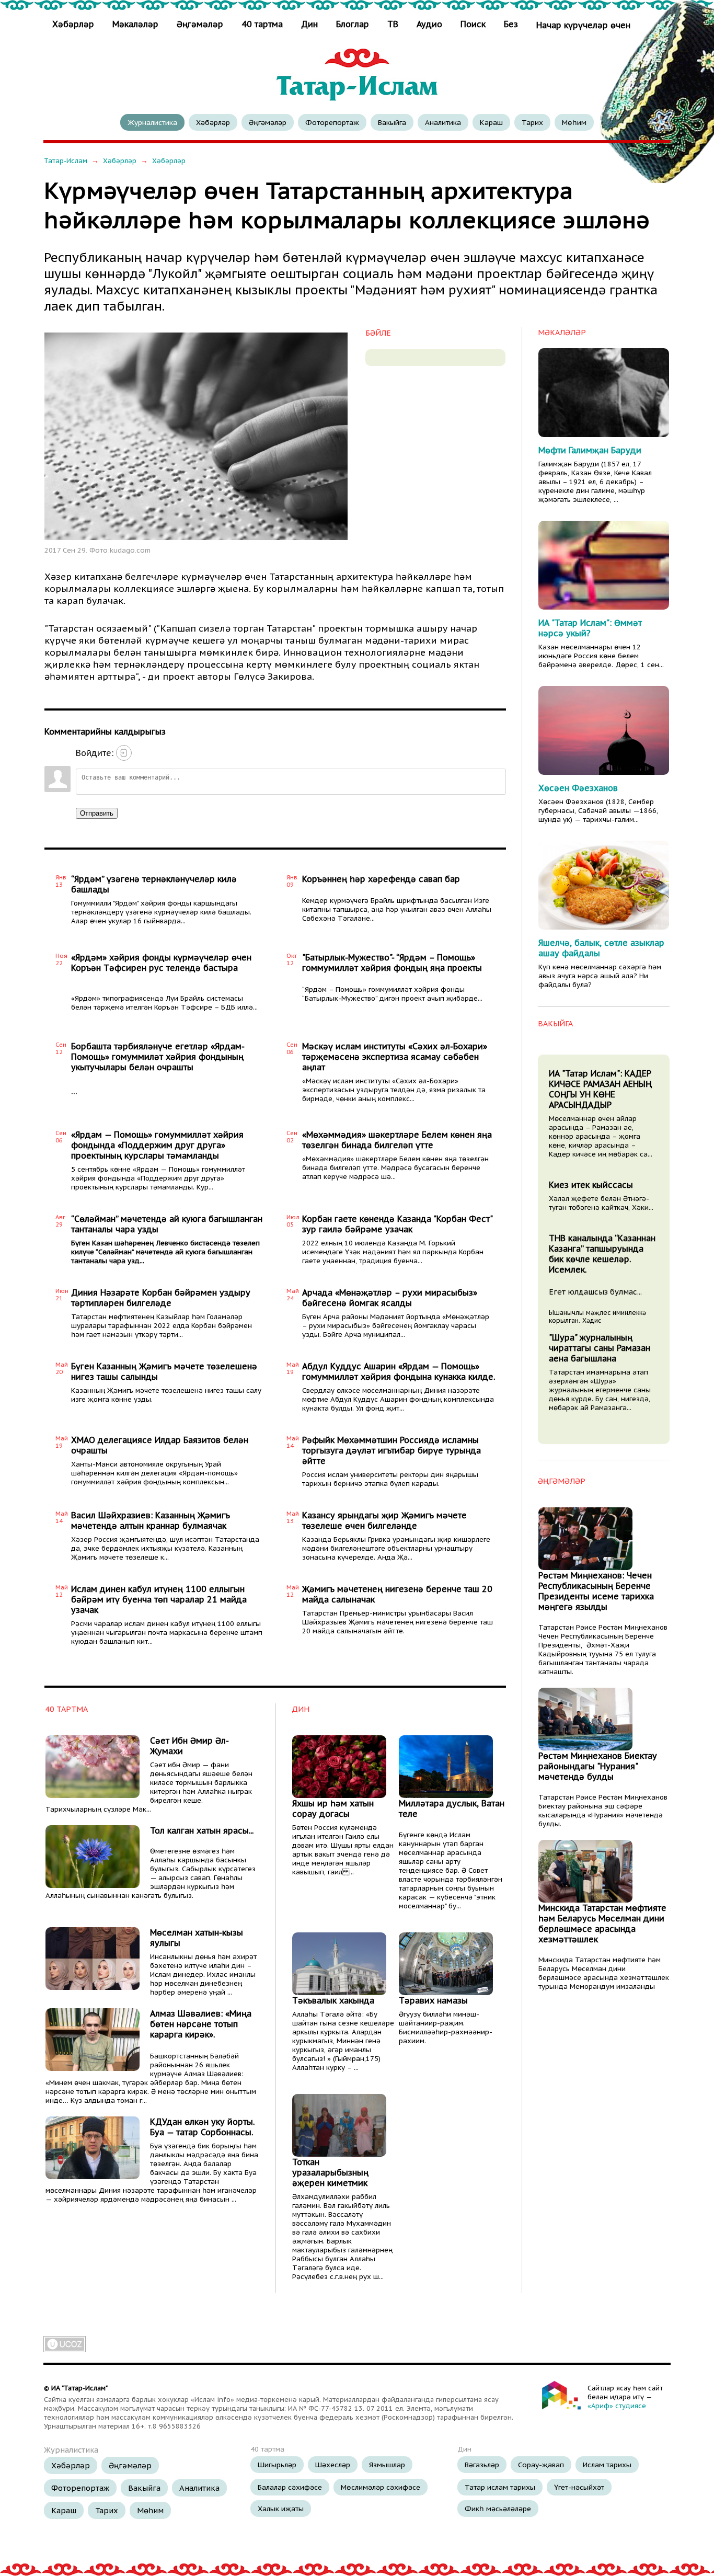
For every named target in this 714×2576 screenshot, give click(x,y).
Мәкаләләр (135, 24)
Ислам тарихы (607, 2465)
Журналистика (152, 122)
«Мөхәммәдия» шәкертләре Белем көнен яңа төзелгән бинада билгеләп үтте (397, 1140)
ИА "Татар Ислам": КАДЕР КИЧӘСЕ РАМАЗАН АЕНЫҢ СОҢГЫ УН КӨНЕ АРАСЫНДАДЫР (600, 1089)
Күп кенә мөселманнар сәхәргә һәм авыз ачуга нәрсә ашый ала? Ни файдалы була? (600, 976)
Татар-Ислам (66, 161)
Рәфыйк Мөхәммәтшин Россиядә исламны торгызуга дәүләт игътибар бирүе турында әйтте (391, 1450)
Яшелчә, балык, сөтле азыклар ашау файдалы (601, 948)
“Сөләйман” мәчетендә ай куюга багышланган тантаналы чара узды (167, 1224)
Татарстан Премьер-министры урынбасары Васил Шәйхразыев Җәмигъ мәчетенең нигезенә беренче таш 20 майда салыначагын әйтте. (398, 1622)
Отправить (97, 813)
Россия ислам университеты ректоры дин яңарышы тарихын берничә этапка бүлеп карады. (390, 1479)
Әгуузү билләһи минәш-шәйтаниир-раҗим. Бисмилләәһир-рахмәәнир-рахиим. (446, 2028)
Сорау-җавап (541, 2465)
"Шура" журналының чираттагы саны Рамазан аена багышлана (600, 1348)
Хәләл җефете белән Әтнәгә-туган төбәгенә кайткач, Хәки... (601, 1203)
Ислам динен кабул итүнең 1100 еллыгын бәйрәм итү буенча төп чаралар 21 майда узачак (159, 1599)
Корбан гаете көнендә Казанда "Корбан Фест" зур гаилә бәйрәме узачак (397, 1224)
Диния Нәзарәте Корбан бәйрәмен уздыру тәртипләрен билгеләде (161, 1298)
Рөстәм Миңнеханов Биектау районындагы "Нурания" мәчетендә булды (598, 1766)
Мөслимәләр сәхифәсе (381, 2487)
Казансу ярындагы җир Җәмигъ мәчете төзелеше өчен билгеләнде (384, 1520)
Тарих (532, 122)
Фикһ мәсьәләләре (498, 2509)
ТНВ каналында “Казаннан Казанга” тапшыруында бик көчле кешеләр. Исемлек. (602, 1254)
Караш (491, 122)
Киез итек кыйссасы (591, 1185)
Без (511, 24)
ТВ (393, 24)
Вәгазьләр (482, 2465)
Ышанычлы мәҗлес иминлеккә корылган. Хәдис (597, 1316)
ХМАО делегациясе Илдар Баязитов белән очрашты (160, 1445)
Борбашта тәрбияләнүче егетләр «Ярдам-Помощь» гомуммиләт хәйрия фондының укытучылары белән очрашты (158, 1057)
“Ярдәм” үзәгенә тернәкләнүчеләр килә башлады (154, 884)
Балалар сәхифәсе (290, 2487)
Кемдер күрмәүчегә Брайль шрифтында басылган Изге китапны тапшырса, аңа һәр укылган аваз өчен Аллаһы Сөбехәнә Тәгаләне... (397, 909)
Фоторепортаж (332, 122)
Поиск (473, 24)
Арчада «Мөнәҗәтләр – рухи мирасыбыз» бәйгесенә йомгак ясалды (390, 1298)
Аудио (429, 24)
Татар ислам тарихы (500, 2487)
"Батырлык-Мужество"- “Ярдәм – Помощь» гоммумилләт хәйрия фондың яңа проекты (392, 963)
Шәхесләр (333, 2465)
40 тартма (262, 24)
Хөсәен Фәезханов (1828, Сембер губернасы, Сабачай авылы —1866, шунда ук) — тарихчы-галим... (598, 811)
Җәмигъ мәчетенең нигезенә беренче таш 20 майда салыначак (397, 1594)
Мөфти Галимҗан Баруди (590, 450)
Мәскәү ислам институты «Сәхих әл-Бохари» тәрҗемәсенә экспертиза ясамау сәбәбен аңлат (395, 1057)
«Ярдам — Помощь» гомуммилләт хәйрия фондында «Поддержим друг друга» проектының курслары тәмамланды (157, 1145)
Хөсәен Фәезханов (578, 788)
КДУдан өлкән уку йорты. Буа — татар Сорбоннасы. (202, 2127)
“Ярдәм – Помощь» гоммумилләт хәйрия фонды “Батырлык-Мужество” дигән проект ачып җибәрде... (392, 994)
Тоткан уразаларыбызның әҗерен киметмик (330, 2172)
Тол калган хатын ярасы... (202, 1830)
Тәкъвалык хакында (333, 2000)
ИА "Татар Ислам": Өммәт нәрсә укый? (590, 628)
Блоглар (353, 24)
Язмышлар (387, 2465)
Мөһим (574, 122)
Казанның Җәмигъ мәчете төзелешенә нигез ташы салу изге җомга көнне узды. (166, 1395)
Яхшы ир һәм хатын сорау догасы (333, 1808)
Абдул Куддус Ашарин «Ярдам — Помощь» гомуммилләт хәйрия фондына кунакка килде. (399, 1371)
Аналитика (443, 122)
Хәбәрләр (74, 24)
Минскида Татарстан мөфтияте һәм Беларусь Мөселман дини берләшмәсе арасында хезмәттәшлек (602, 1924)
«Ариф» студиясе (617, 2406)
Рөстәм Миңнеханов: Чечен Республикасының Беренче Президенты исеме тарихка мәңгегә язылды (596, 1591)
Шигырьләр (277, 2465)
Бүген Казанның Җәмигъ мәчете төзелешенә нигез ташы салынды (164, 1371)
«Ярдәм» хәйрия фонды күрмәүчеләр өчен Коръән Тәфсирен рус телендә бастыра (161, 963)
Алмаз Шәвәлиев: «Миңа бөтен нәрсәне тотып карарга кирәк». (201, 2024)
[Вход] (124, 753)
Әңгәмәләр (200, 24)
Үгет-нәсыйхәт (579, 2487)
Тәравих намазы (433, 2000)
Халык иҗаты (281, 2509)
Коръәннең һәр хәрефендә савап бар (381, 879)
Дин (309, 24)
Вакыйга (392, 122)
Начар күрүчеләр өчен (583, 25)
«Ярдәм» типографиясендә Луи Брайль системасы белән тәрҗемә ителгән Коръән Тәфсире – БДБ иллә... (164, 1003)
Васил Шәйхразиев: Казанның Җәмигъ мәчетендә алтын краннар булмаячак (151, 1520)
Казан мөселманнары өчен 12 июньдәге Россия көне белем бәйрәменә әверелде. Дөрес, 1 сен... (601, 656)
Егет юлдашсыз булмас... (595, 1292)
